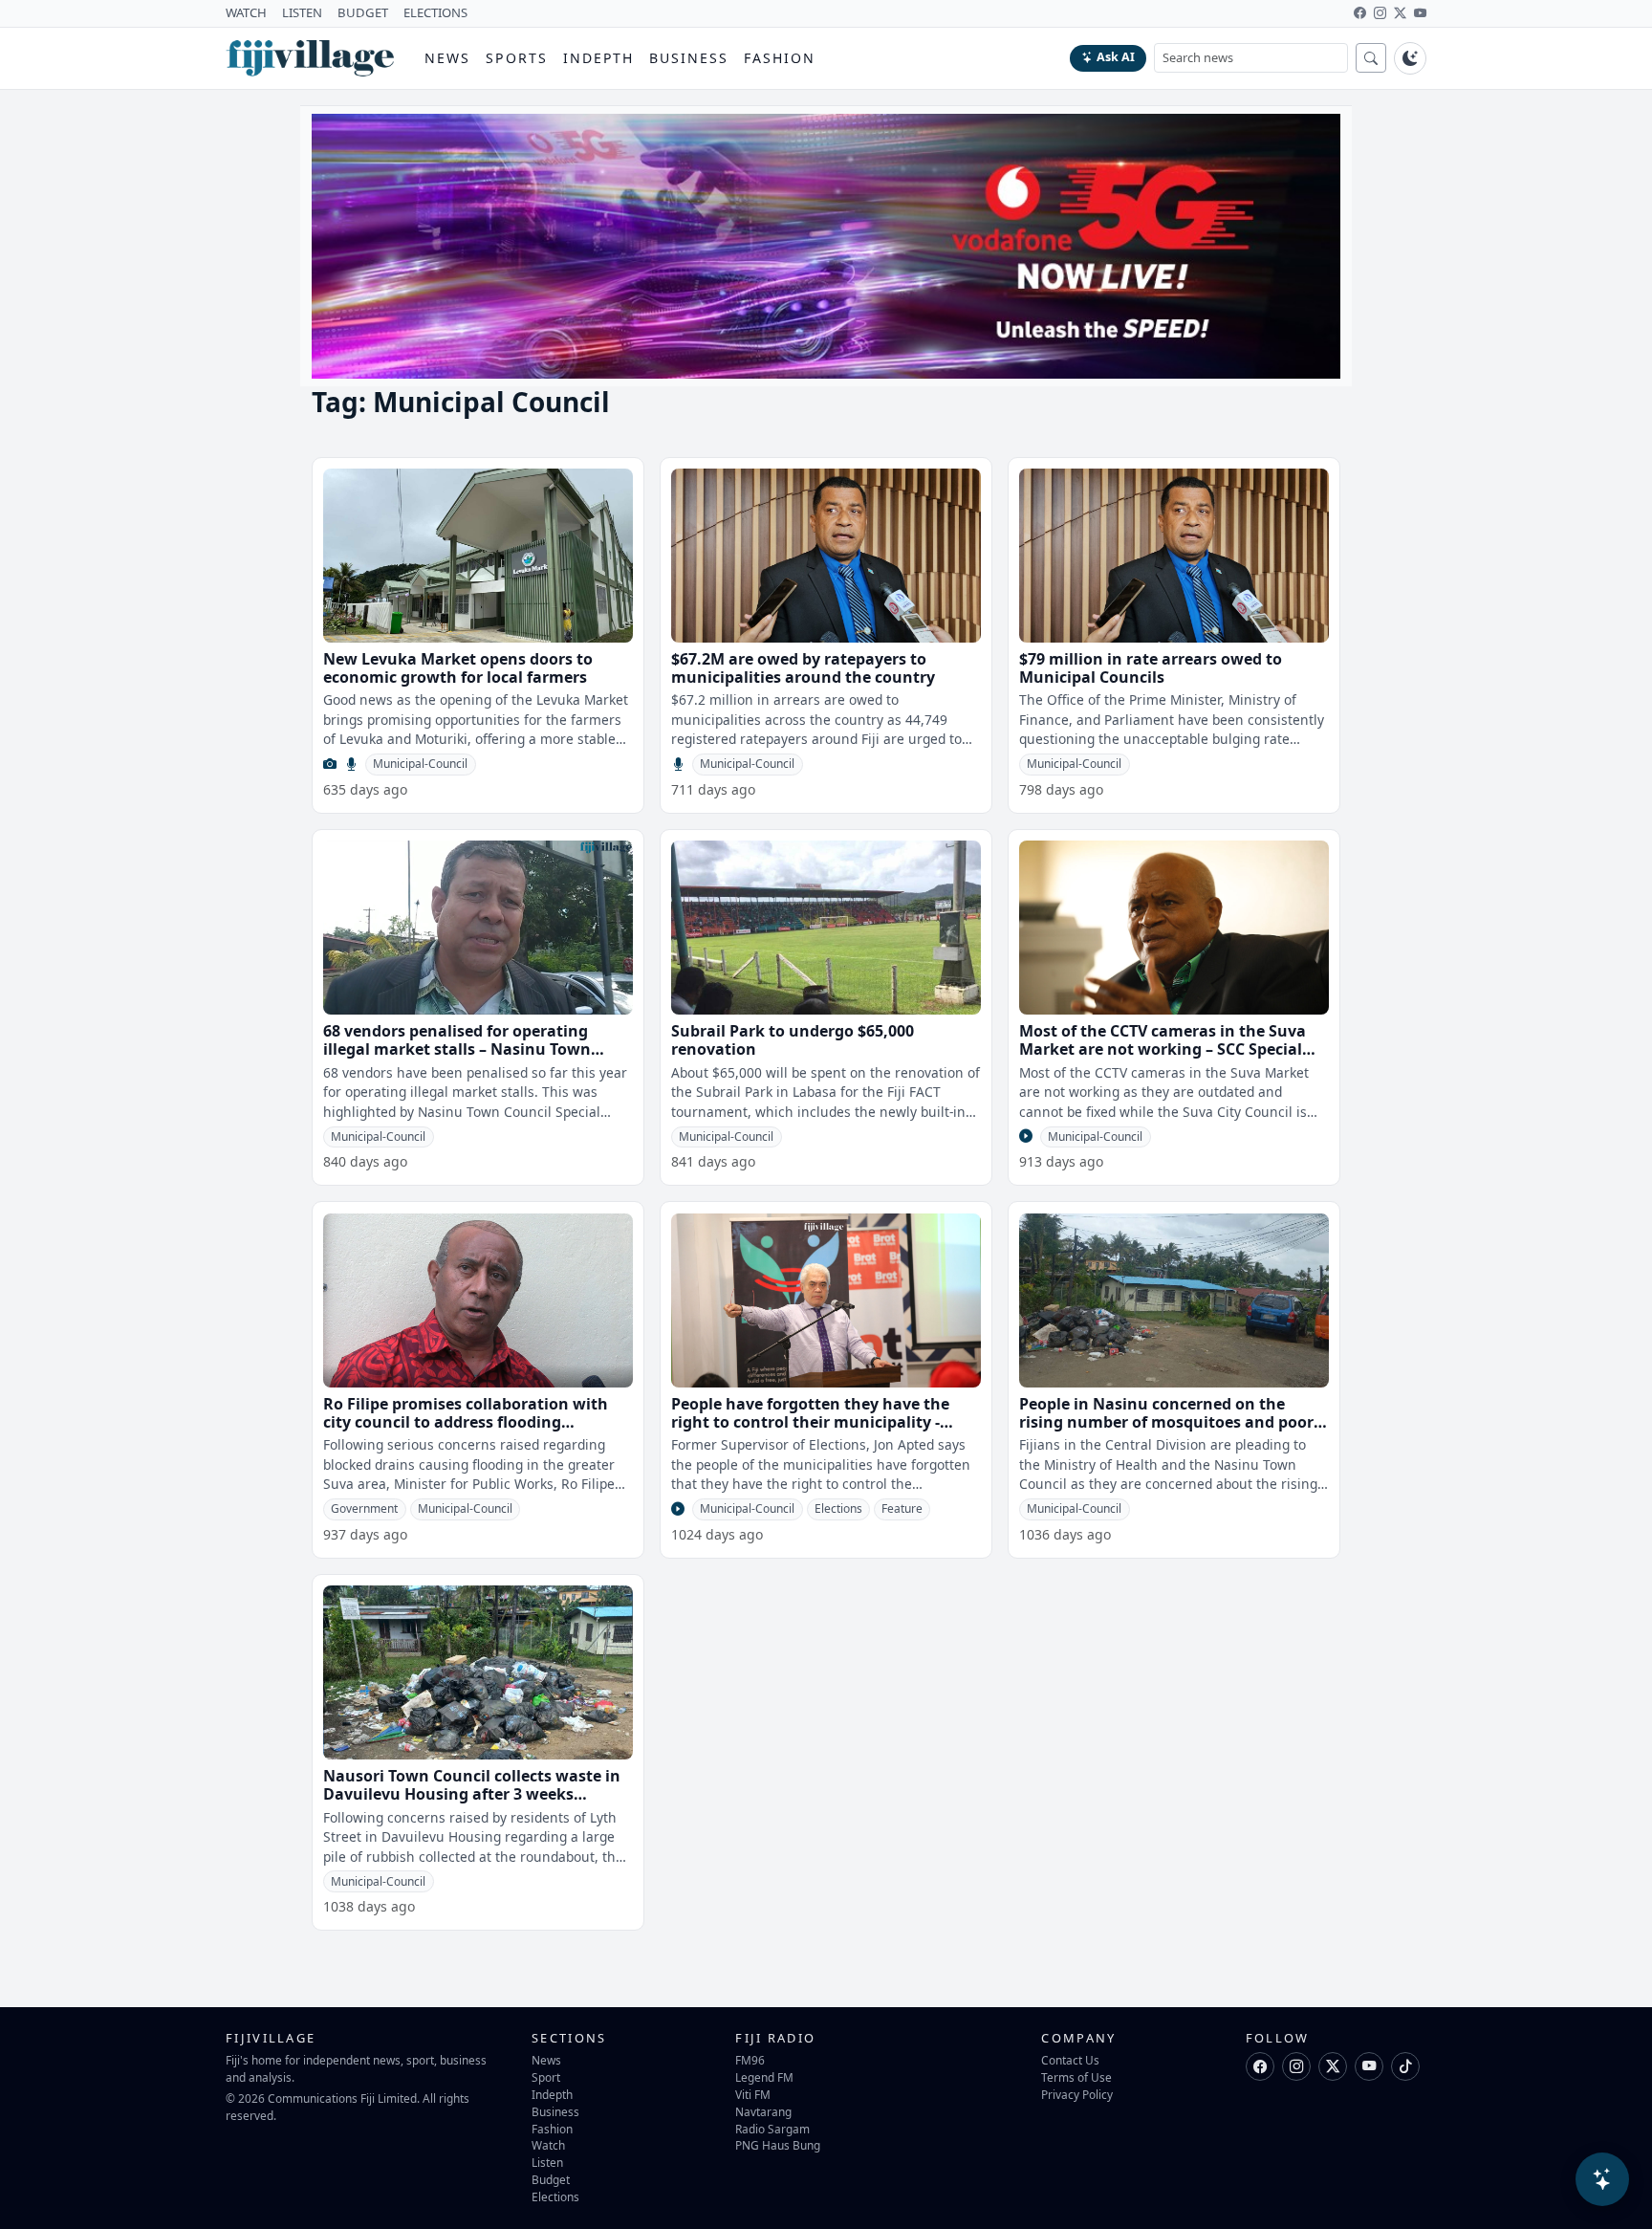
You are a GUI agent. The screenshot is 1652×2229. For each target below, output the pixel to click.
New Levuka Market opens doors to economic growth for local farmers (458, 668)
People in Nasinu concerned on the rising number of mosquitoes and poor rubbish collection (1166, 1422)
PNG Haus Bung (778, 2145)
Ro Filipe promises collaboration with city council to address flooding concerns (466, 1422)
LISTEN (302, 12)
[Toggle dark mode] (1410, 58)
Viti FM (753, 2094)
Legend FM (764, 2077)
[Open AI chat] (1602, 2179)
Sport (546, 2077)
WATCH (246, 12)
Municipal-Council (420, 764)
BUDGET (363, 12)
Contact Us (1070, 2060)
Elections (838, 1508)
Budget (551, 2179)
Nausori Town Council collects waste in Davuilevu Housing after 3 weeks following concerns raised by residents (472, 1794)
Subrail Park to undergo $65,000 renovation (793, 1040)
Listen (547, 2162)
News (447, 58)
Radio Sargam (772, 2129)
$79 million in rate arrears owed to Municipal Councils (1151, 668)
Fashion (780, 58)
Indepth (599, 58)
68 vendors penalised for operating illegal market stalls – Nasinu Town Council (457, 1049)
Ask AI (1116, 57)
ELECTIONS (435, 12)
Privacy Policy (1077, 2094)
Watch (548, 2145)
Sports (517, 58)
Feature (902, 1508)
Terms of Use (1076, 2077)
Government (364, 1508)
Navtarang (763, 2111)
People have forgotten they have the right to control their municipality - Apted (810, 1422)
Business (689, 58)
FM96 (750, 2060)
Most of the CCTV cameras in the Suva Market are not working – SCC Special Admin (1163, 1049)
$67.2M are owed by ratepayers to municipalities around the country (803, 668)
